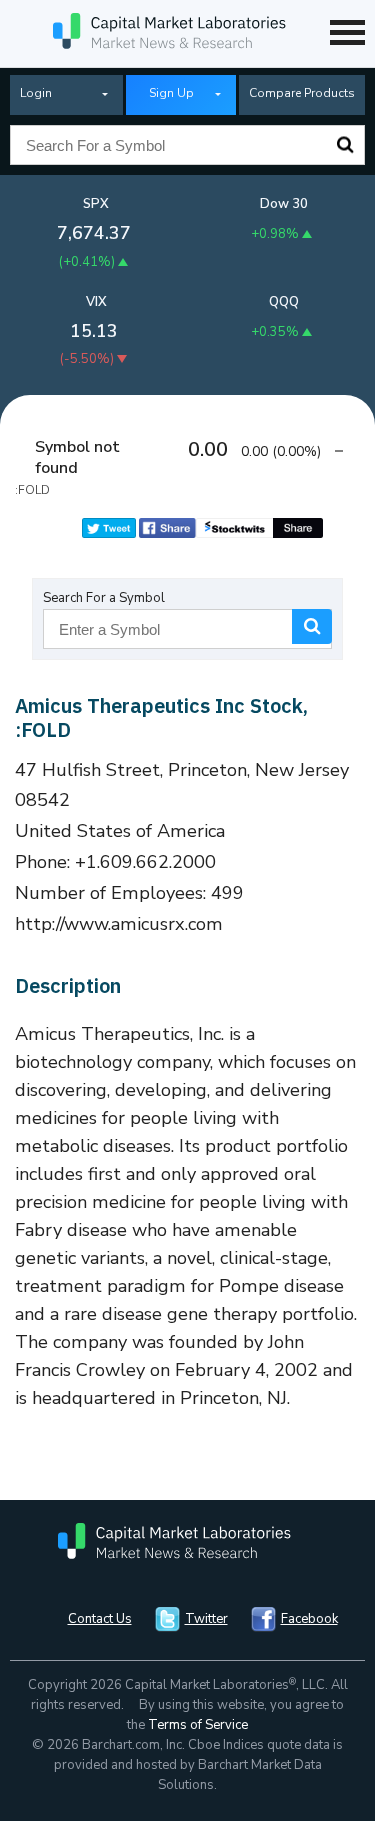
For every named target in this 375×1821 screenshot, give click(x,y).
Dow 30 (284, 204)
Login (36, 93)
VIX (96, 302)
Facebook (309, 1619)
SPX (96, 204)
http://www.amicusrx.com (119, 924)
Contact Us (100, 1619)
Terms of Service (198, 1725)
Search (345, 145)
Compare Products (302, 93)
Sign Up (171, 93)
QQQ (284, 302)
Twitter (206, 1619)
